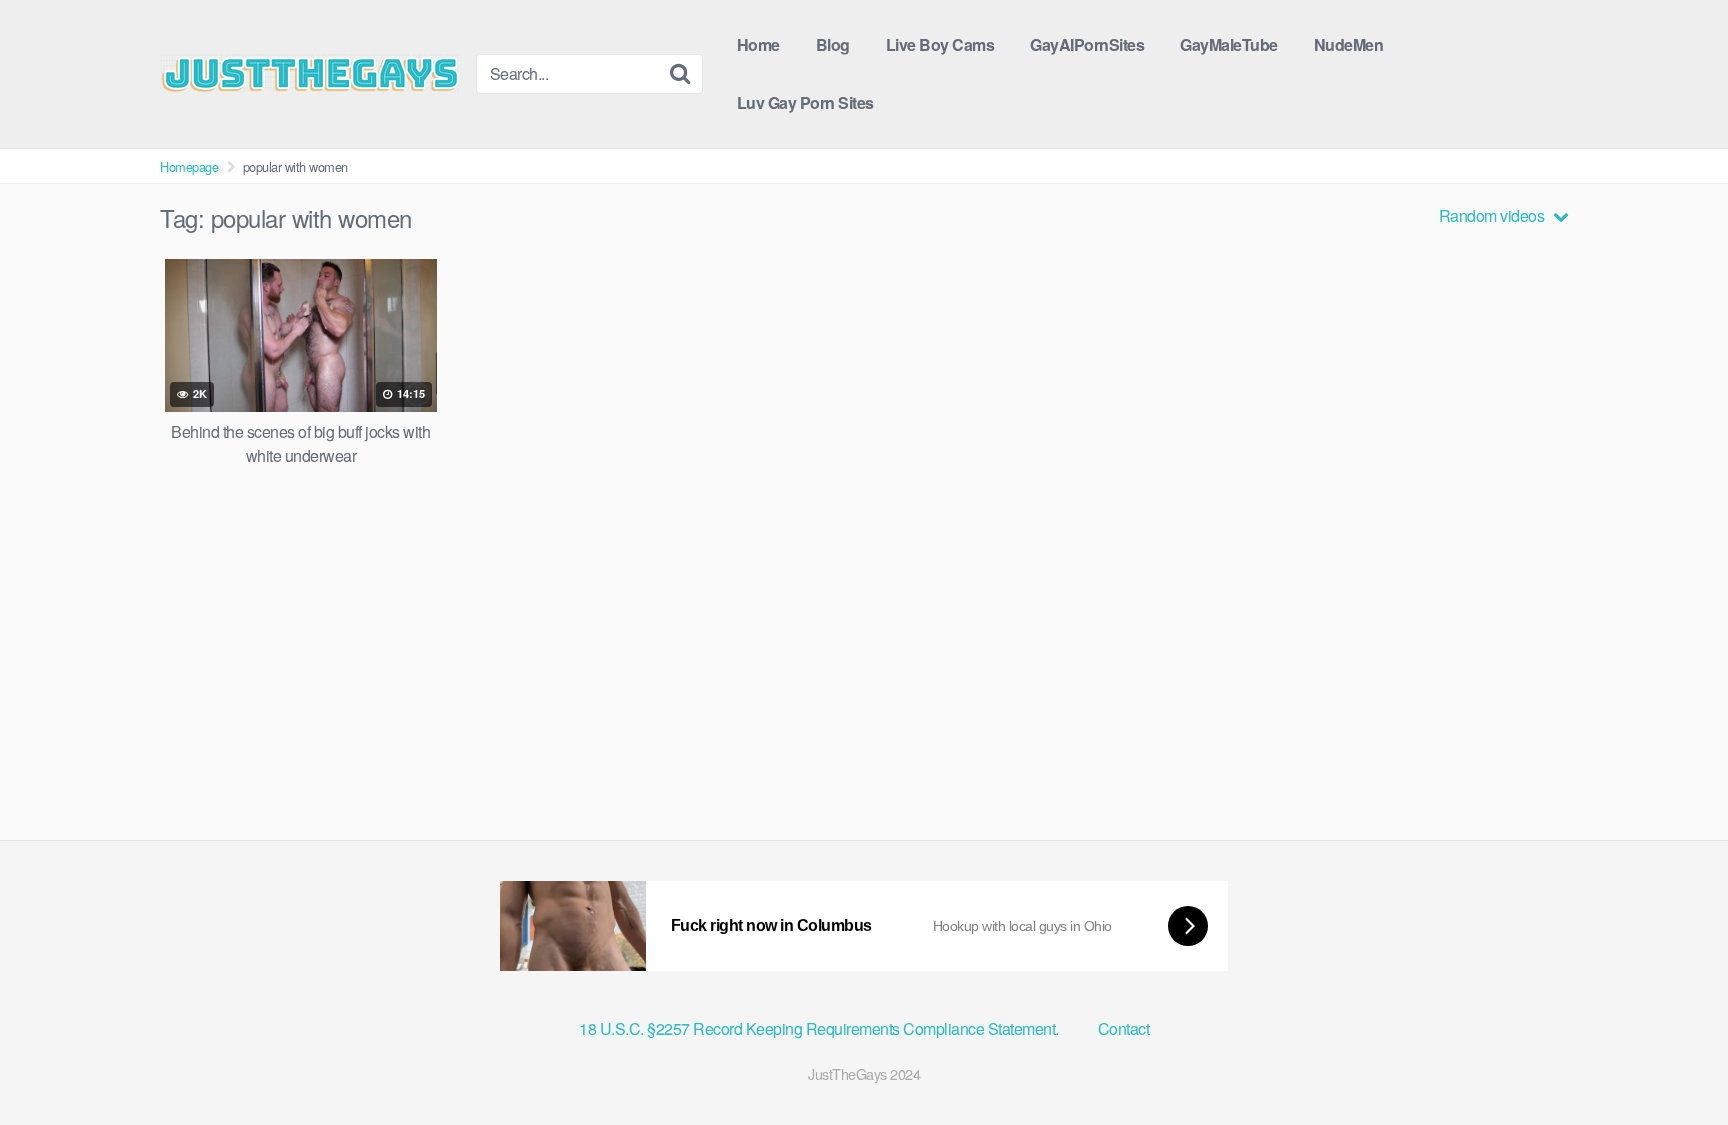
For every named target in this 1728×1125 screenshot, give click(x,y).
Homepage (189, 166)
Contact (1124, 1028)
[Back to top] (1673, 1061)
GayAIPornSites (1087, 44)
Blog (833, 44)
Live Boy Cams (940, 44)
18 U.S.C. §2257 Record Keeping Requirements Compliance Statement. (820, 1028)
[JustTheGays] (310, 73)
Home (758, 44)
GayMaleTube (1229, 44)
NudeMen (1349, 44)
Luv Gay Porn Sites (805, 102)
